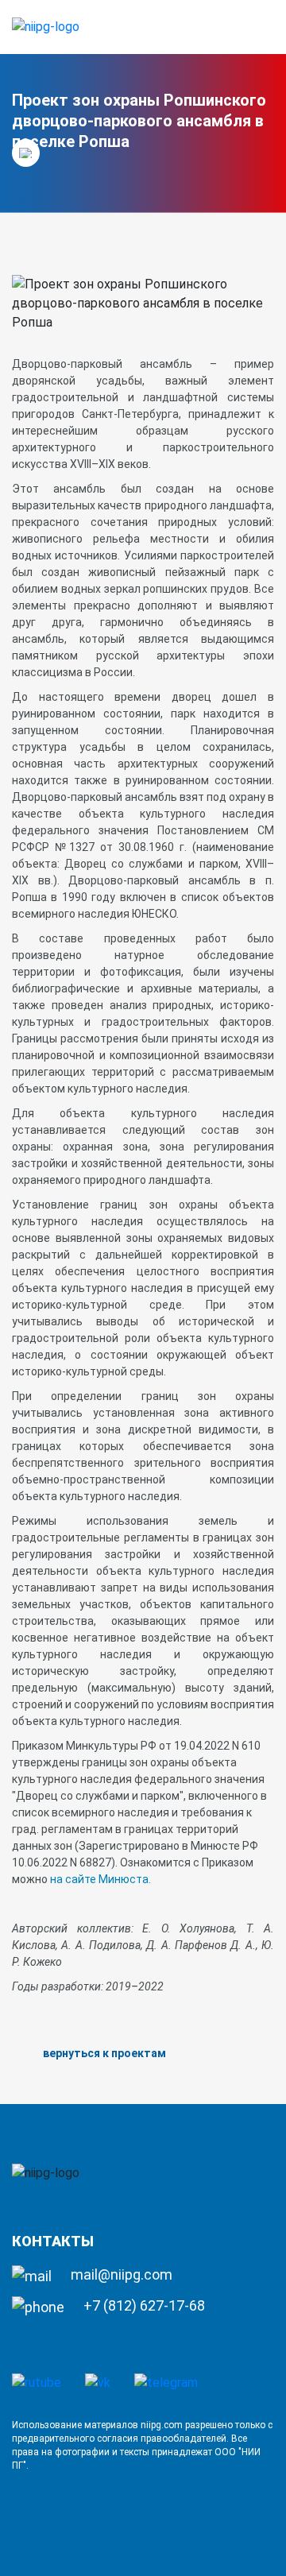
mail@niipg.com (120, 2274)
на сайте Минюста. (100, 1879)
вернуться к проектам (104, 2053)
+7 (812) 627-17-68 (143, 2305)
